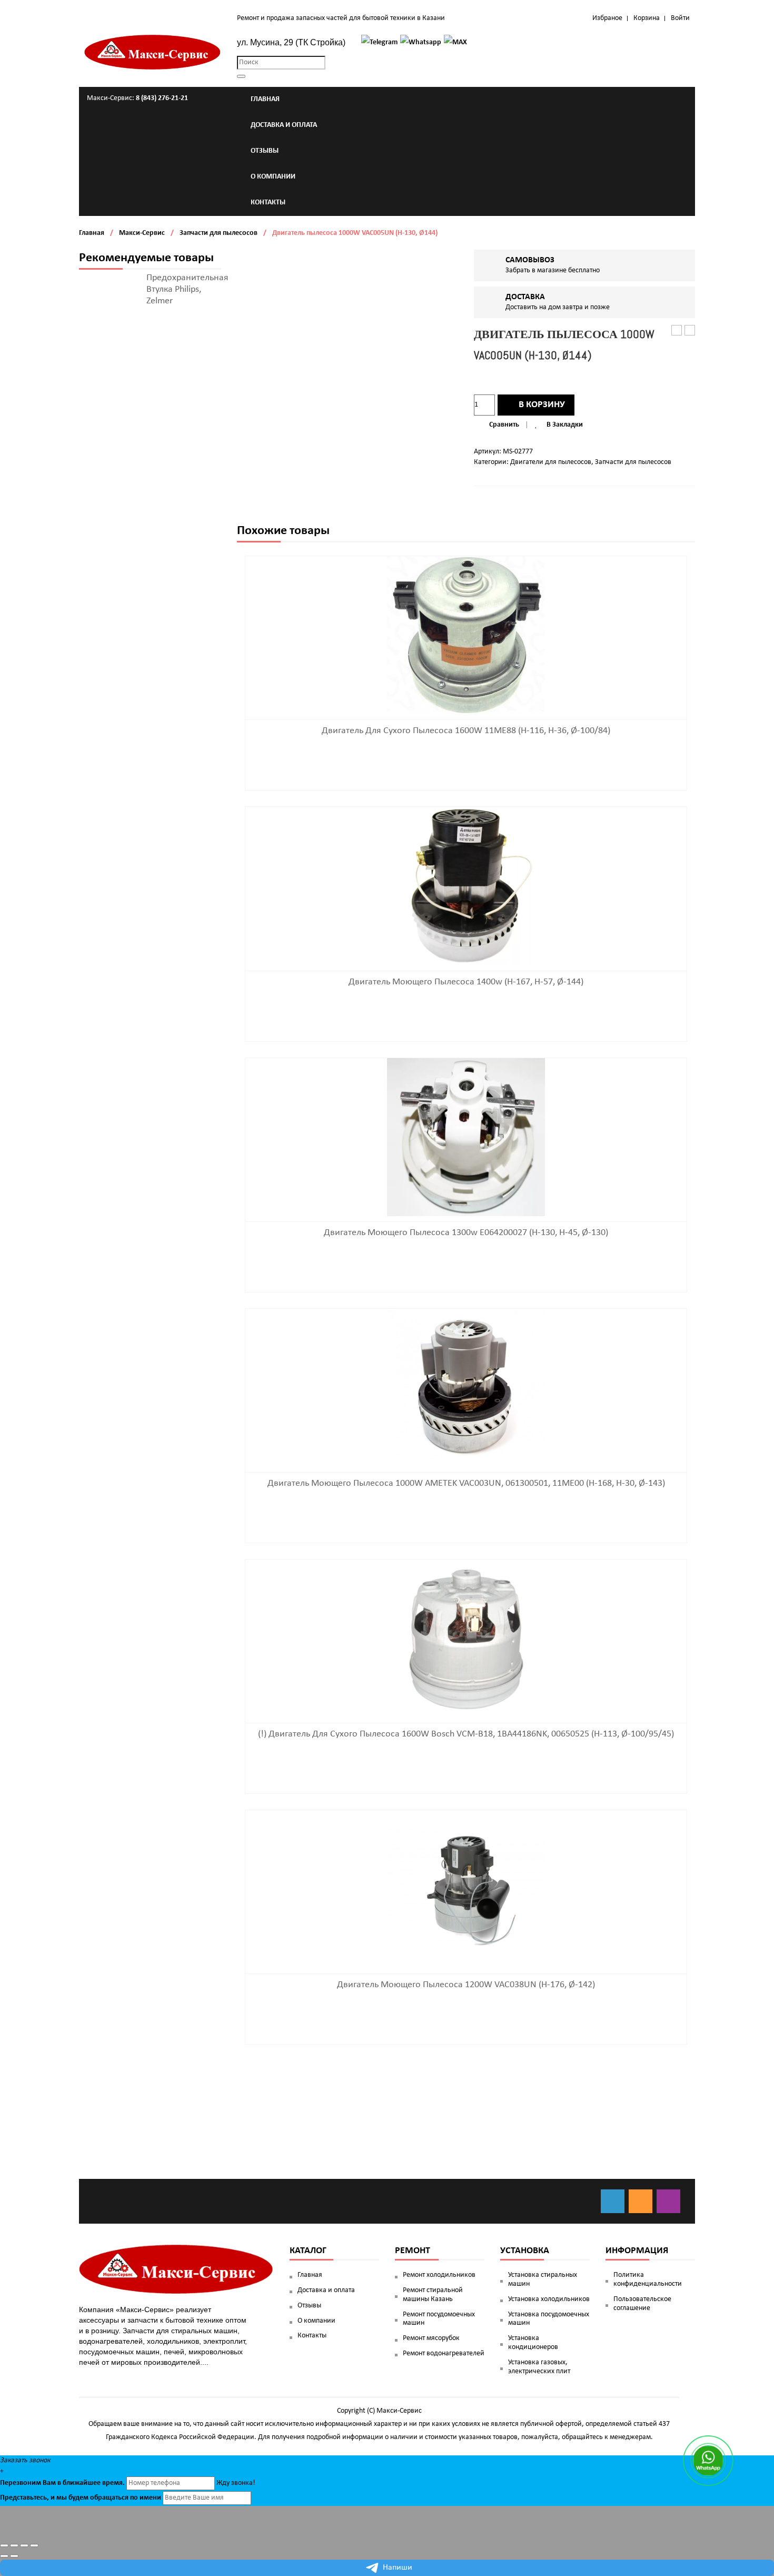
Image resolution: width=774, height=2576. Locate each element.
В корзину (542, 405)
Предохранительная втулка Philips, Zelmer (187, 289)
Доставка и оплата (326, 2290)
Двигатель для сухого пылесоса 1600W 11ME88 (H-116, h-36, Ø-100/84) (466, 731)
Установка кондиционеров (533, 2343)
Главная (92, 233)
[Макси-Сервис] (153, 52)
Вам (49, 2483)
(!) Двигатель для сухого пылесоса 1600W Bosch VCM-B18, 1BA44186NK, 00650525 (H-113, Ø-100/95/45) (466, 1734)
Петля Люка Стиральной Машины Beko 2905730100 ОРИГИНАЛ (677, 331)
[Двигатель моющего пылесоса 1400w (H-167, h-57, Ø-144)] (466, 886)
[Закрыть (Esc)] (4, 2545)
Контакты (312, 2336)
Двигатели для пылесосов (551, 462)
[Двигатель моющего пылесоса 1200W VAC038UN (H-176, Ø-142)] (466, 1889)
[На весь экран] (24, 2545)
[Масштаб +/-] (34, 2545)
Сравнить (504, 425)
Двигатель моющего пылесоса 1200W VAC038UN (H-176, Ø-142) (466, 1985)
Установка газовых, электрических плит (539, 2367)
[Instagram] (668, 2201)
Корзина (647, 18)
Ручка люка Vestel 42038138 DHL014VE (690, 331)
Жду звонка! (236, 2483)
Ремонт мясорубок (431, 2338)
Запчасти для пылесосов (219, 233)
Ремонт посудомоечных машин (439, 2319)
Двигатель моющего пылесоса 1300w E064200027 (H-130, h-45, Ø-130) (466, 1233)
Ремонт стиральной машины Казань (433, 2295)
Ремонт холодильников (439, 2275)
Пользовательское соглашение (642, 2304)
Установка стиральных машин (543, 2279)
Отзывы (309, 2306)
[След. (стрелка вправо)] (14, 2556)
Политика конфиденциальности (648, 2279)
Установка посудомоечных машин (549, 2319)
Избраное (607, 18)
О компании (316, 2321)
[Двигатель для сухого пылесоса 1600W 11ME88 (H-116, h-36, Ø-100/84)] (466, 635)
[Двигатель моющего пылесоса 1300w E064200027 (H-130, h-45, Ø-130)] (466, 1137)
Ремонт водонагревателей (444, 2353)
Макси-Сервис (142, 233)
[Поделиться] (14, 2545)
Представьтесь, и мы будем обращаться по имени (81, 2498)
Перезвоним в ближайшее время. (62, 2483)
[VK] (613, 2201)
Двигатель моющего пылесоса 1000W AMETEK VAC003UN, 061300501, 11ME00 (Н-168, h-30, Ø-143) (466, 1483)
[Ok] (641, 2201)
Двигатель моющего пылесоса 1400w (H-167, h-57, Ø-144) (466, 982)
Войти (680, 18)
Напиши (398, 2568)
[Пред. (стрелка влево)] (4, 2556)
